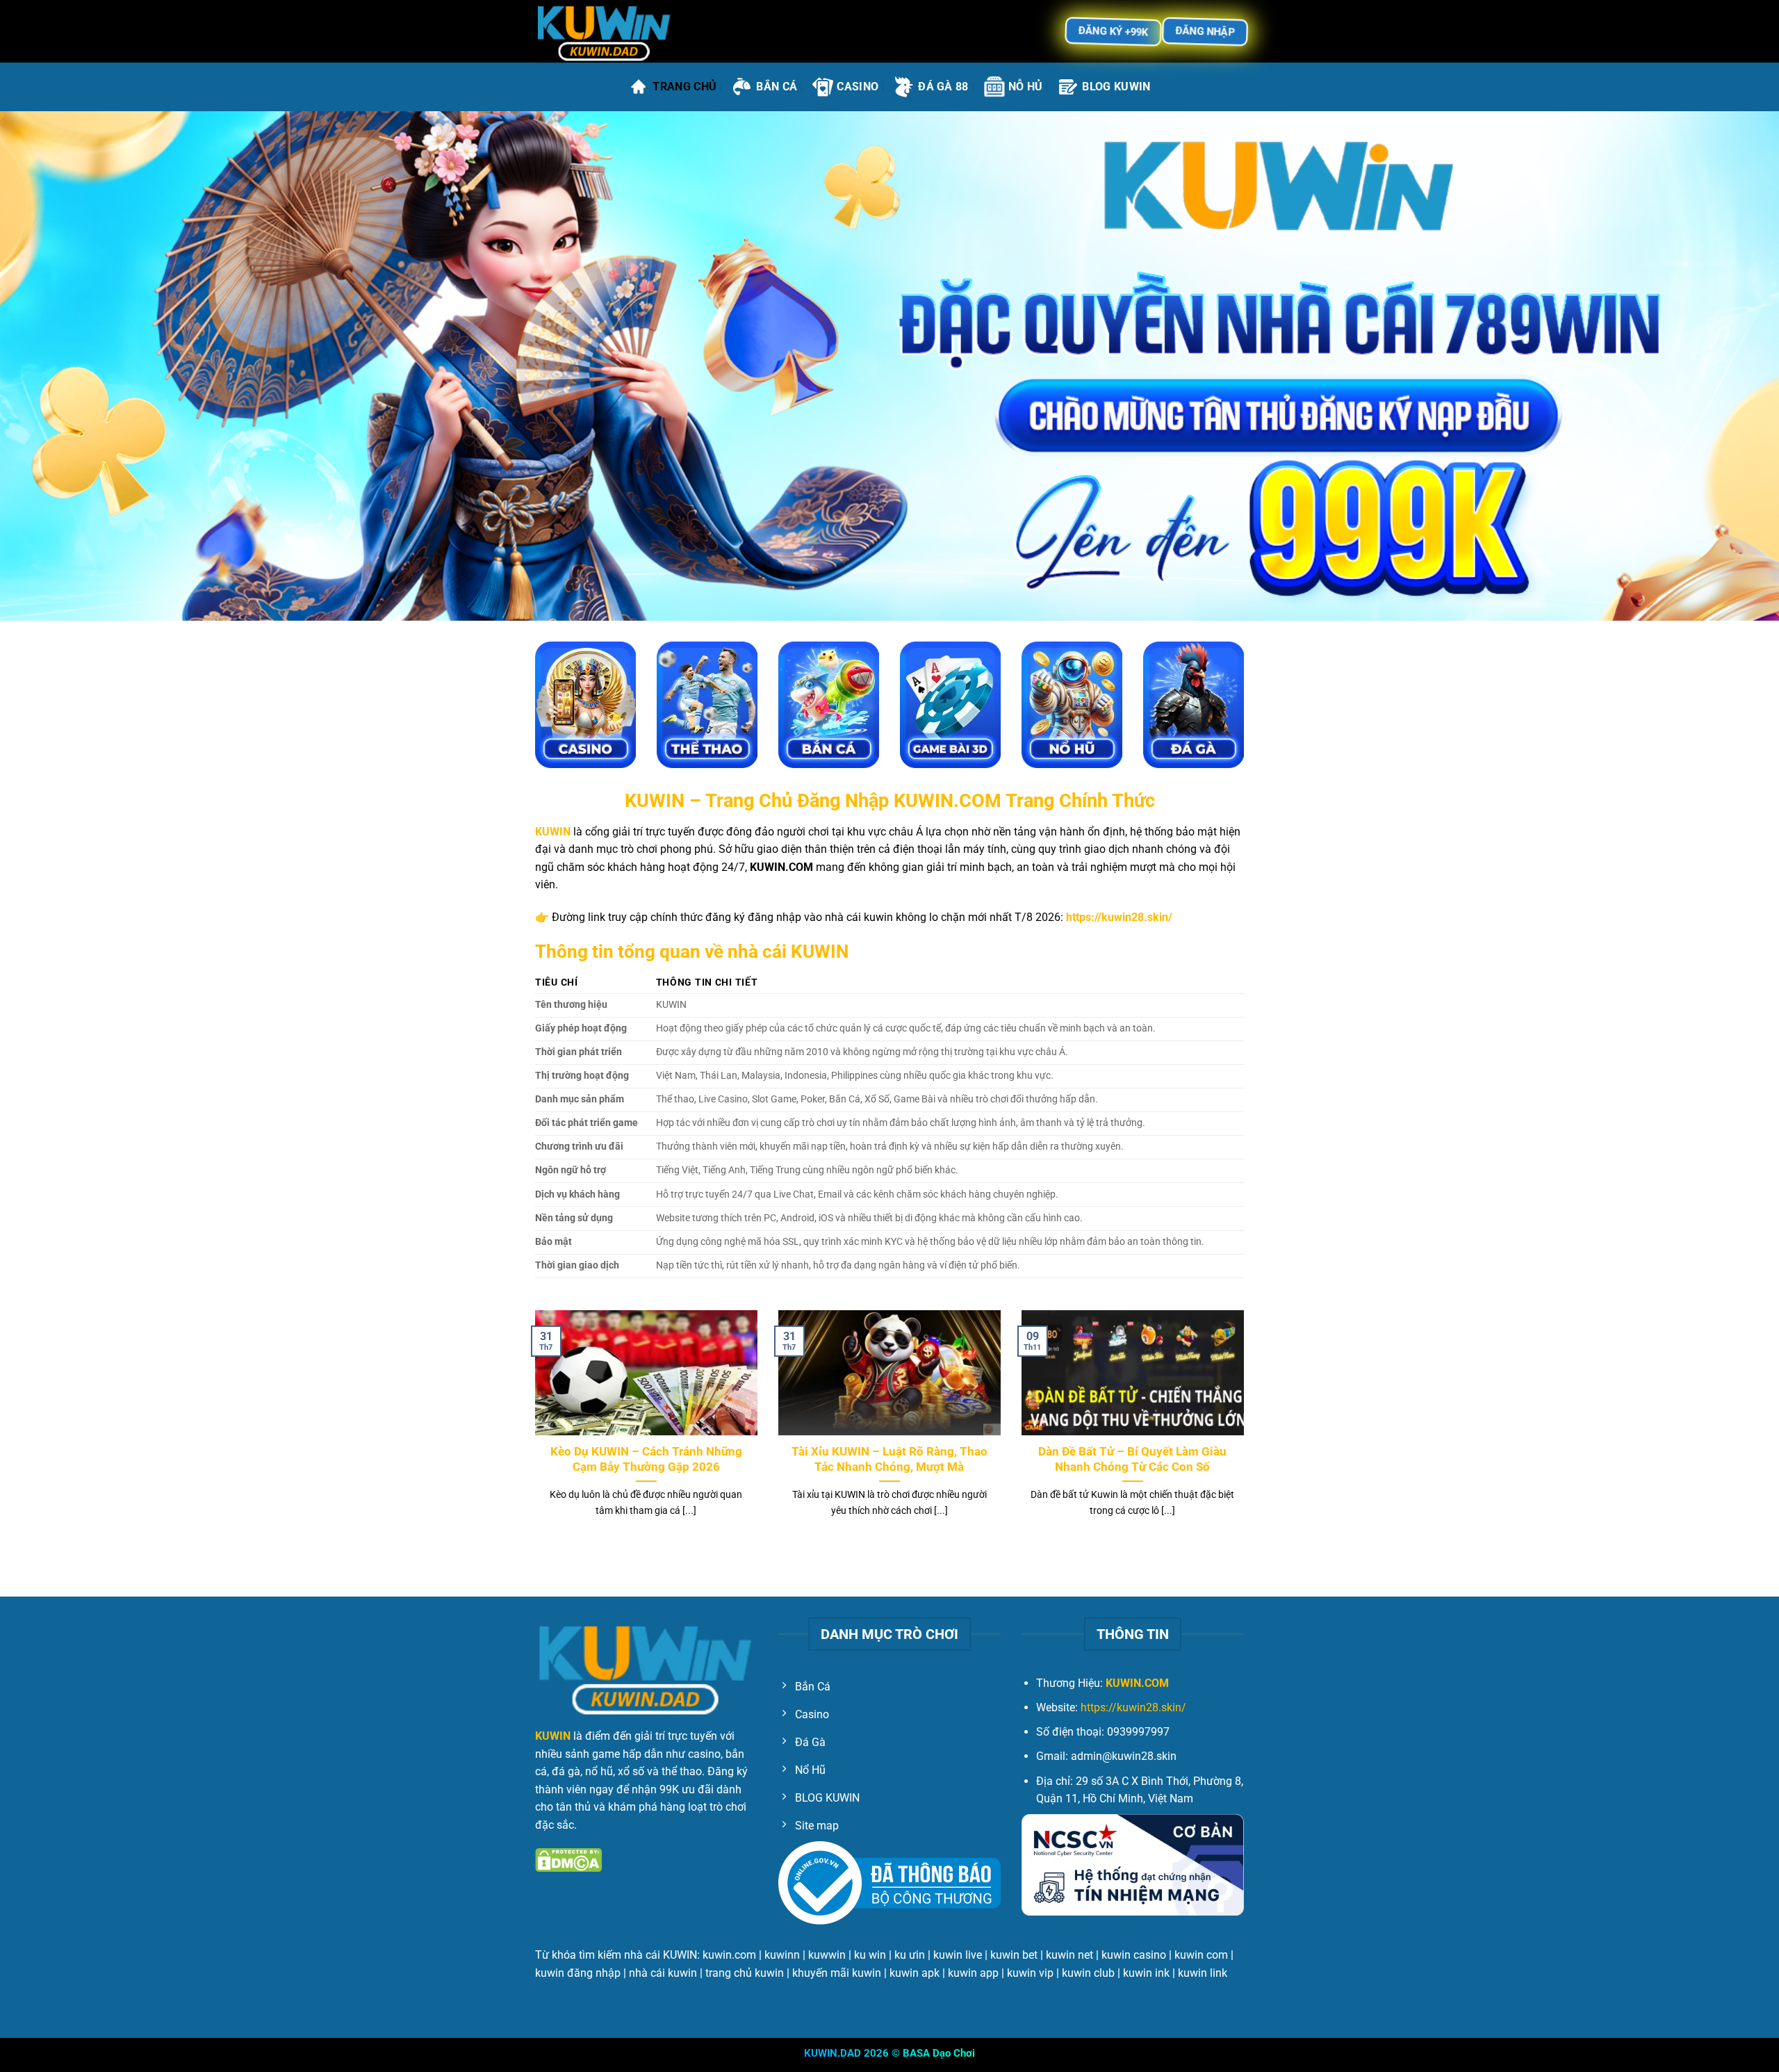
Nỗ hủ (1026, 87)
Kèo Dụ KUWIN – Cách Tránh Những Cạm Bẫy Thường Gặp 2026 (646, 1459)
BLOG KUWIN (1116, 87)
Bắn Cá (777, 87)
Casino (858, 87)
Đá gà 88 (943, 87)
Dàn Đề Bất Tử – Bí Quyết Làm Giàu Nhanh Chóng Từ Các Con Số (1132, 1459)
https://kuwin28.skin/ (1133, 1707)
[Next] (1247, 1431)
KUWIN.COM (1137, 1683)
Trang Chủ (684, 87)
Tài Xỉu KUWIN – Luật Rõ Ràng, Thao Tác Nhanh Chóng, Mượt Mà (889, 1459)
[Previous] (532, 1431)
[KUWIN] (605, 32)
